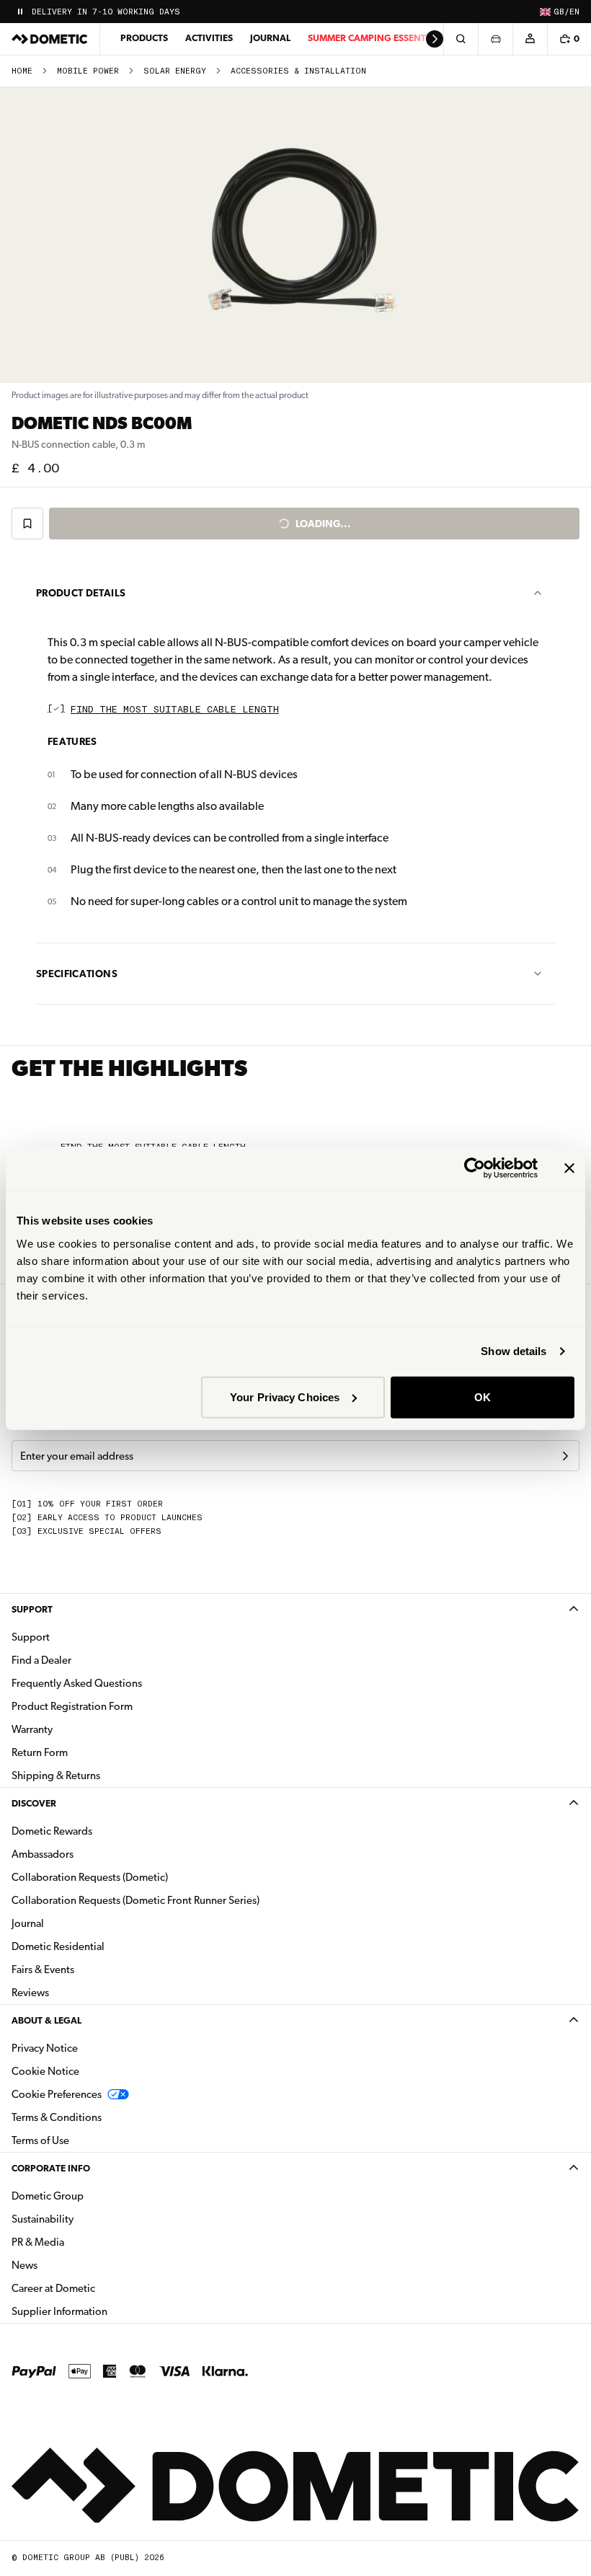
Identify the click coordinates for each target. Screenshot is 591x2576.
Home (22, 71)
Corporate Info (51, 2168)
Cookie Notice (45, 2071)
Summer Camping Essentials (376, 38)
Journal (270, 38)
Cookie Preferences (57, 2094)
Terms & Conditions (57, 2117)
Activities (209, 38)
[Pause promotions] (20, 12)
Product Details (81, 593)
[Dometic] (50, 39)
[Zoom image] (295, 235)
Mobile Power (88, 71)
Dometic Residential (103, 1946)
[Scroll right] (435, 39)
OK (483, 1397)
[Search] (461, 39)
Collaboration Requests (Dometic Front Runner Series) (135, 1900)
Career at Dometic (99, 2288)
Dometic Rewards (52, 1831)
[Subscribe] (565, 1456)
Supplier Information (59, 2311)
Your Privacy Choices (285, 1397)
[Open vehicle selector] (495, 39)
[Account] (530, 39)
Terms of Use (40, 2140)
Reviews (30, 1993)
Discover (34, 1803)
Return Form (40, 1752)
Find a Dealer (41, 1660)
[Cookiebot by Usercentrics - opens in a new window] (475, 1168)
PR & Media (83, 2242)
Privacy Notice (45, 2048)
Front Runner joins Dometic (99, 12)
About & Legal (46, 2020)
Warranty (32, 1729)
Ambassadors (43, 1854)
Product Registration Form (72, 1706)
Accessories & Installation (298, 71)
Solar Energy (175, 71)
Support (32, 1609)
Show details (514, 1351)
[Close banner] (569, 1168)
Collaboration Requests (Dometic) (90, 1877)
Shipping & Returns (56, 1776)
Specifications (77, 974)
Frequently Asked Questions (77, 1683)
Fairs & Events (43, 1970)
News (70, 2265)
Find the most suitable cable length (175, 710)
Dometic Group (93, 2196)
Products (144, 38)
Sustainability (43, 2219)
